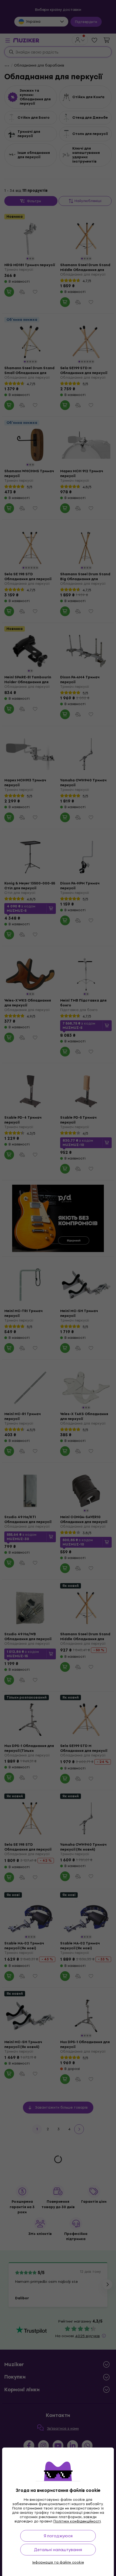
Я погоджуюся (58, 2536)
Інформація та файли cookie (58, 2562)
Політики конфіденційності (77, 2521)
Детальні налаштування (58, 2550)
